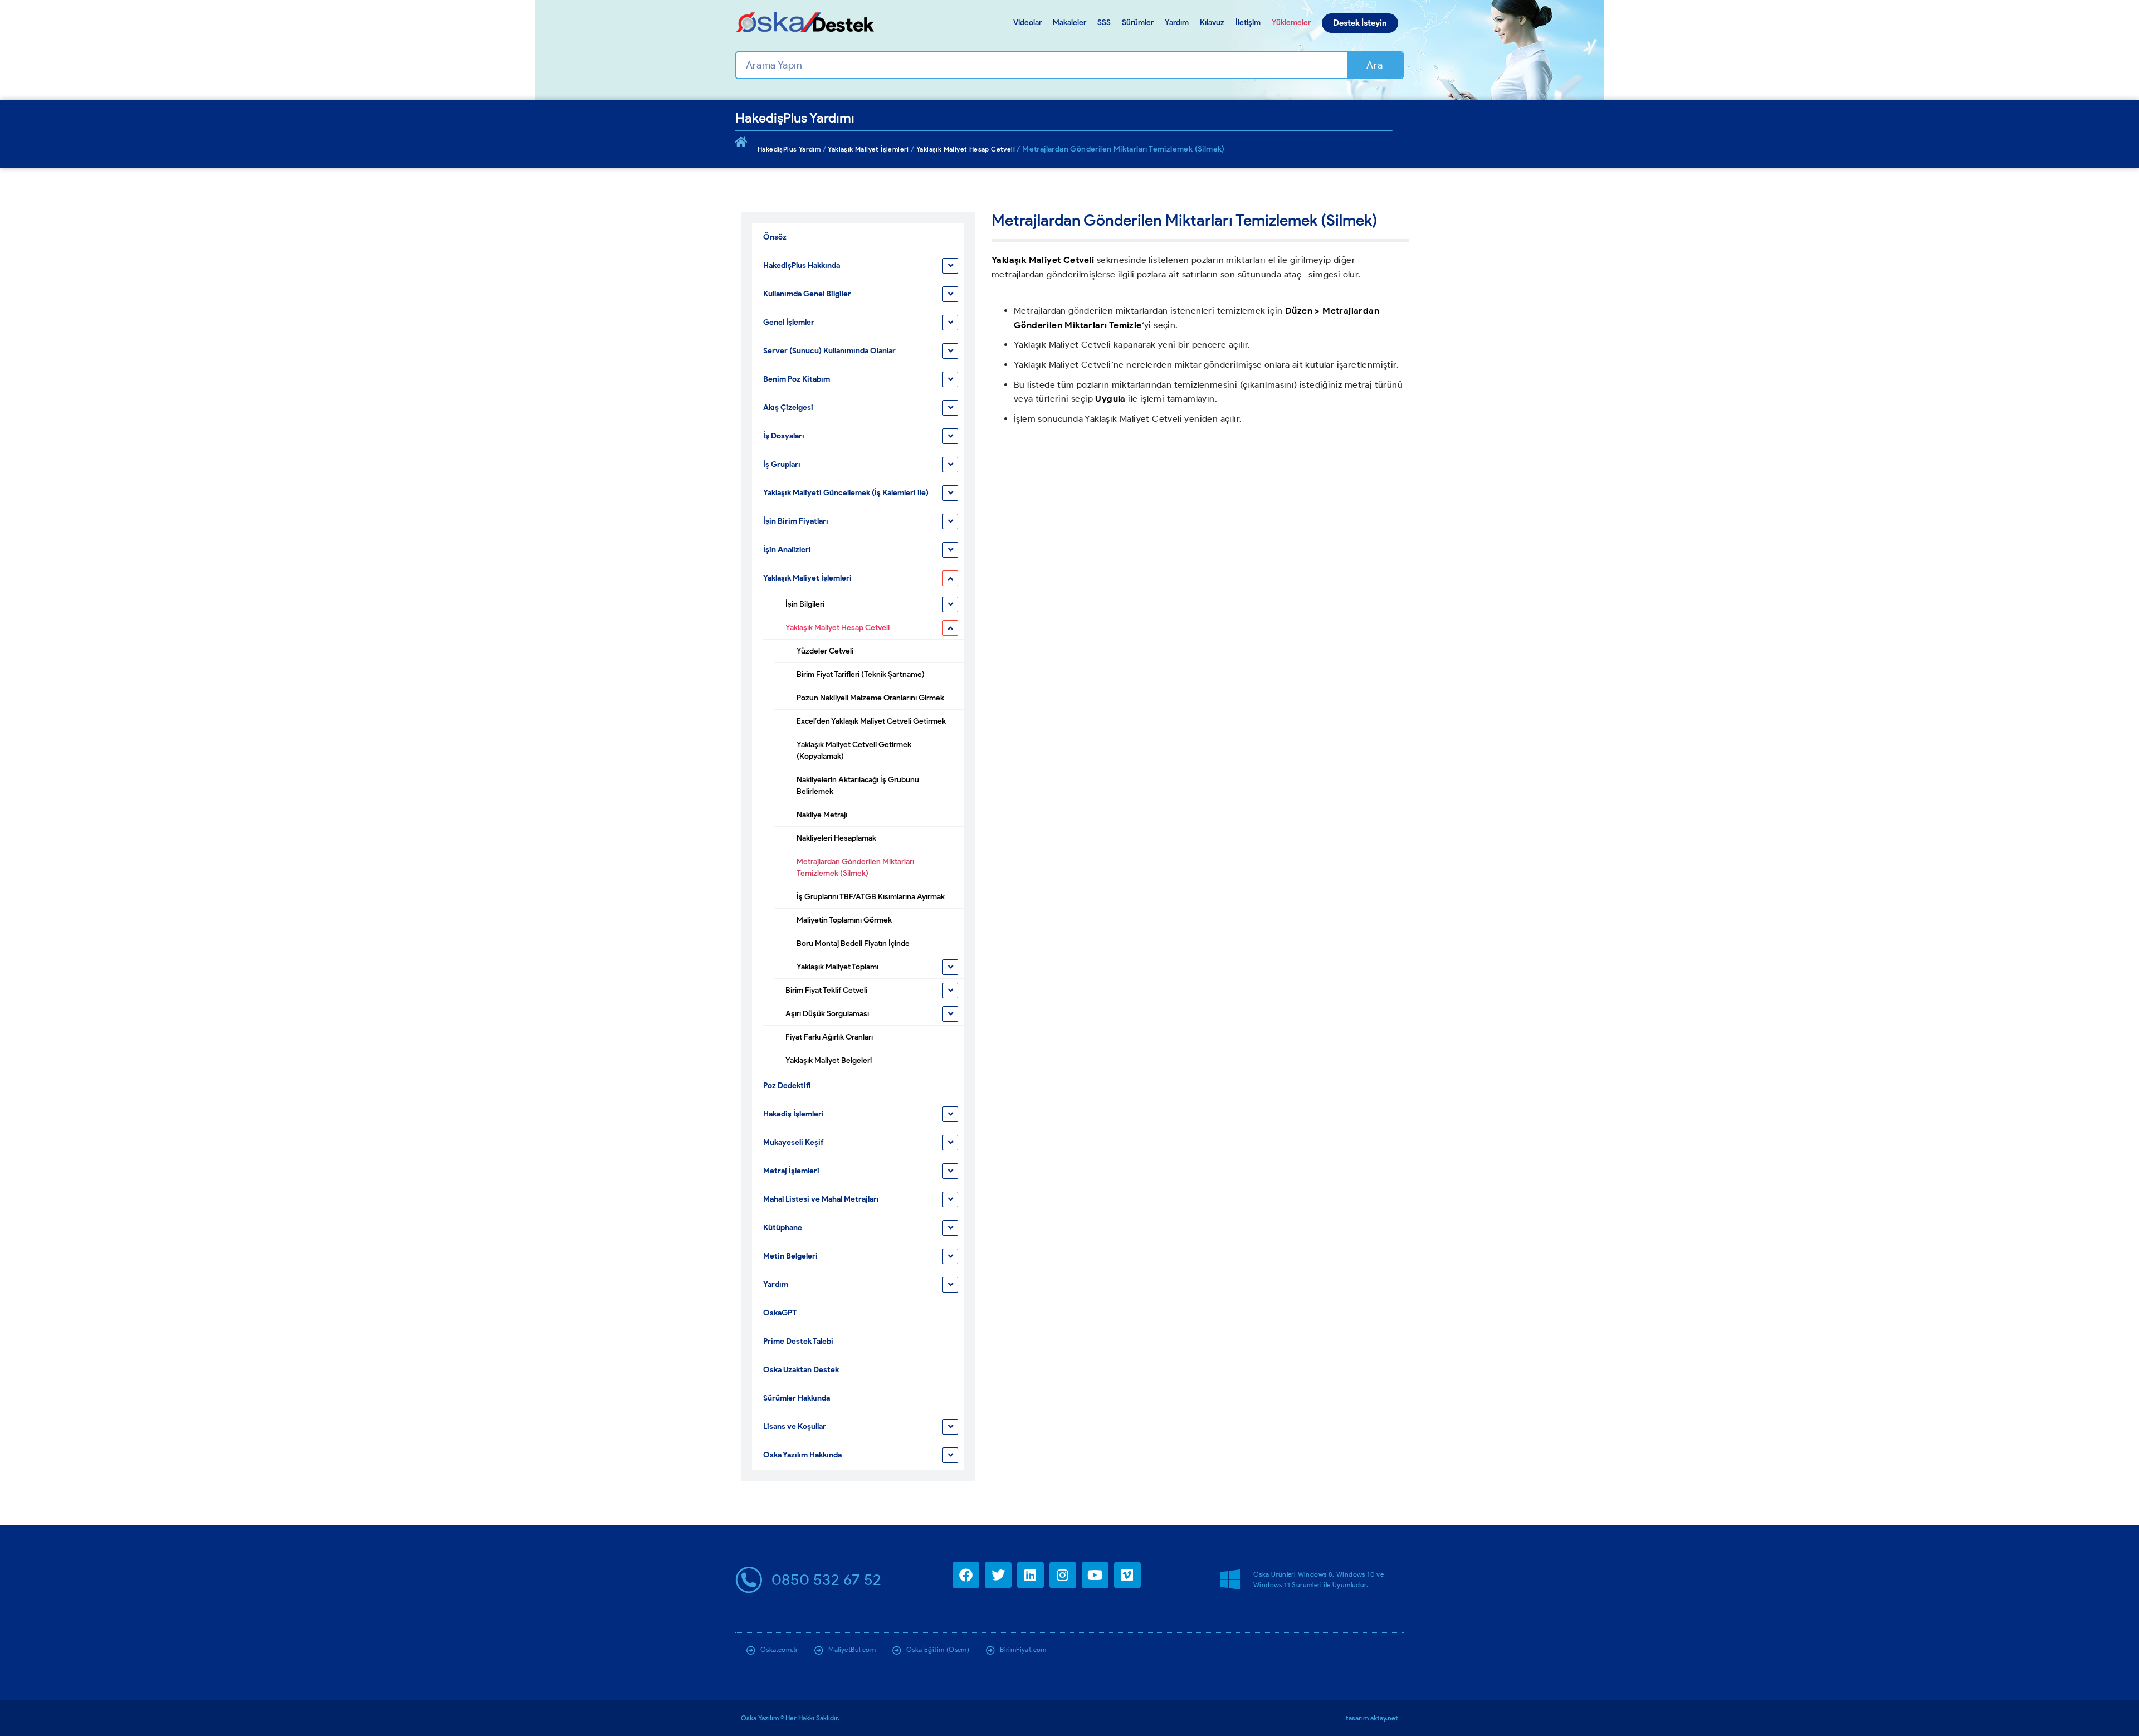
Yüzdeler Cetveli (825, 651)
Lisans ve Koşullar (795, 1427)
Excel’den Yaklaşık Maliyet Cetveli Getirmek (871, 721)
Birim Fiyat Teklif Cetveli (826, 990)
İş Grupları (782, 464)
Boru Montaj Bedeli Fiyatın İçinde (853, 943)
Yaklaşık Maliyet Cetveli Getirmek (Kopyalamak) (854, 750)
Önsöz (775, 237)
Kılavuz (1212, 23)
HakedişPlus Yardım (789, 149)
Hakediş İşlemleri (793, 1114)
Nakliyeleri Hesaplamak (836, 838)
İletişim (1248, 23)
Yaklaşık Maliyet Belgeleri (829, 1060)
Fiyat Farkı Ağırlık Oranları (829, 1037)
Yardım (1177, 23)
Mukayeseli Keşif (793, 1142)
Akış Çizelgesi (788, 408)
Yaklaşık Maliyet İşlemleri (868, 149)
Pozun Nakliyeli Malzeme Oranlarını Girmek (870, 698)
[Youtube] (1095, 1575)
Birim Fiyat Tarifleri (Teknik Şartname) (861, 674)
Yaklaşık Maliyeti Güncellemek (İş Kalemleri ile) (846, 493)
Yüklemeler (1291, 23)
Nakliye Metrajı (822, 815)
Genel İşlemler (789, 322)
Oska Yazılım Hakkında (802, 1455)
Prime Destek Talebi (798, 1341)
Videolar (1027, 23)
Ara (1374, 65)
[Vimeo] (1127, 1575)
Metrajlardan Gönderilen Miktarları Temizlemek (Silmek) (855, 867)
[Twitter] (998, 1575)
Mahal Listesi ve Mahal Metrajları (821, 1199)
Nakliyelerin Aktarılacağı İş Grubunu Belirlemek (858, 786)
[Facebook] (966, 1575)
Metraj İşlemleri (791, 1171)
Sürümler (1138, 23)
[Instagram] (1063, 1575)
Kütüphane (783, 1228)
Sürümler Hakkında (797, 1398)
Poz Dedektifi (787, 1086)
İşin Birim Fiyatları (796, 521)
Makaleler (1069, 23)
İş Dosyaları (784, 436)
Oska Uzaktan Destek (801, 1370)
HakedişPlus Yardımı (795, 118)
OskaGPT (780, 1313)
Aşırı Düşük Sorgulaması (827, 1014)
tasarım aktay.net (1372, 1718)
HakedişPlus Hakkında (802, 265)
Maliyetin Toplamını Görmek (844, 920)
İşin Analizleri (787, 550)
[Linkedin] (1031, 1575)
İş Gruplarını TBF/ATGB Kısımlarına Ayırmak (871, 897)
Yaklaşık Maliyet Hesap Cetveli (966, 149)
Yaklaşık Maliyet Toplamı (837, 967)
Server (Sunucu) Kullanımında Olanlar (829, 351)
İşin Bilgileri (805, 604)
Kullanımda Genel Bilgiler (807, 294)
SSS (1104, 23)
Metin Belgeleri (790, 1256)
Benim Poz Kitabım (797, 379)
